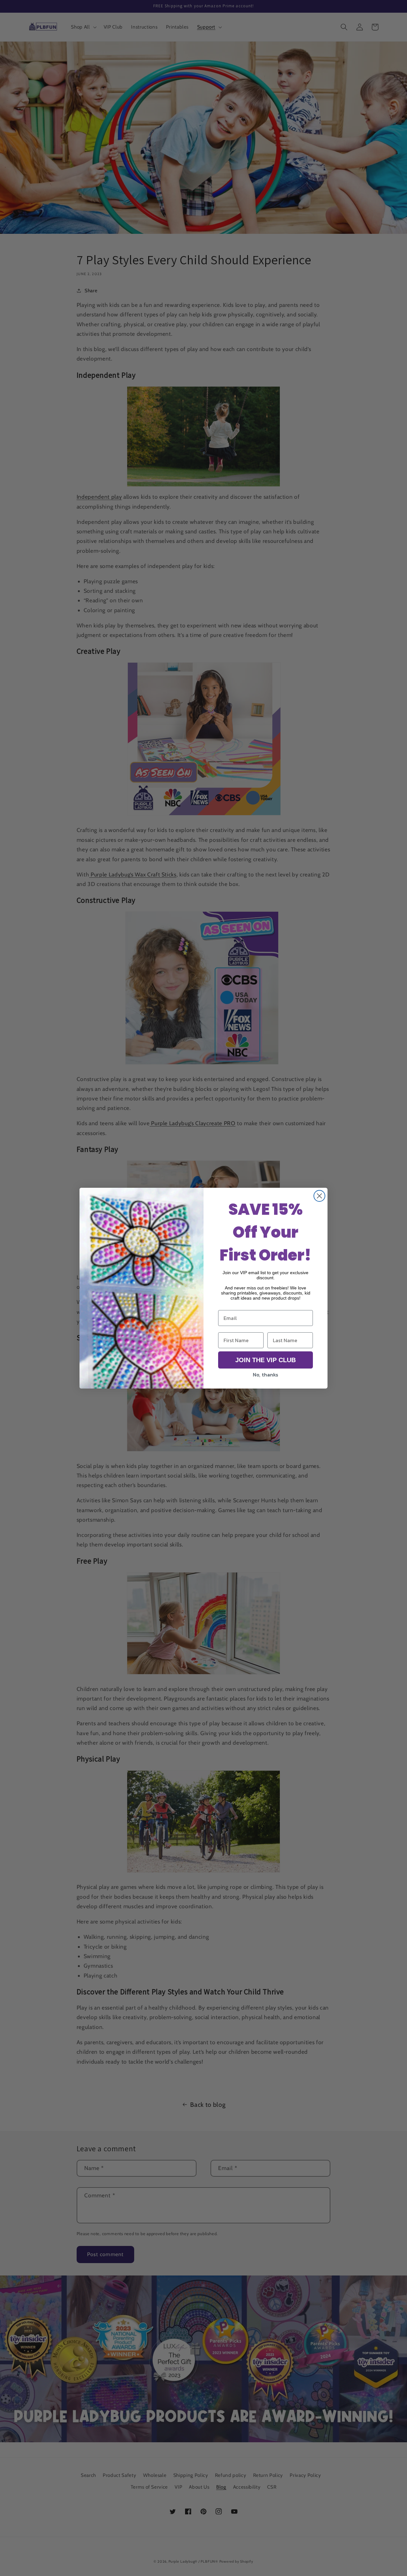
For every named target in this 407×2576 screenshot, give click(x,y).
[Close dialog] (319, 1196)
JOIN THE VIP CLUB (266, 1360)
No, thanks (266, 1375)
